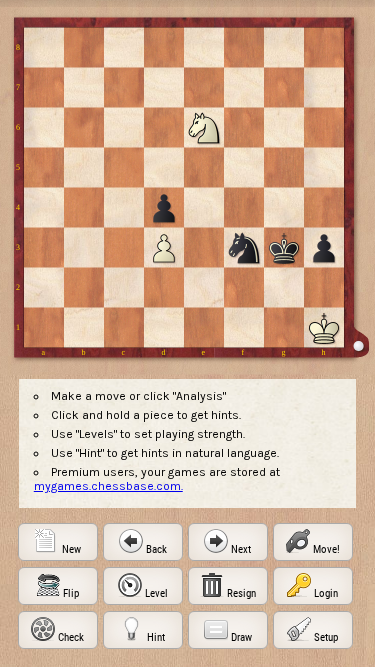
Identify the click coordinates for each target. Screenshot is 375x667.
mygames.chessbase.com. (108, 486)
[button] (58, 542)
